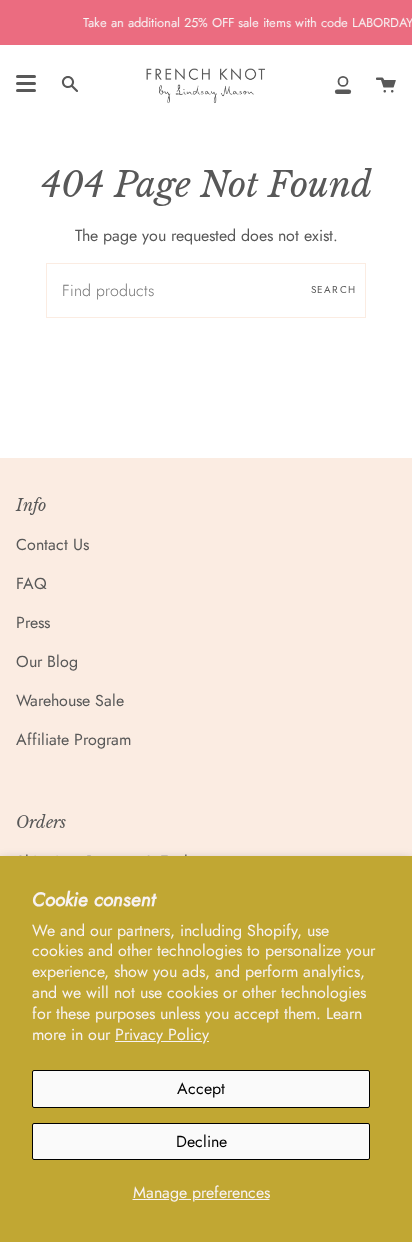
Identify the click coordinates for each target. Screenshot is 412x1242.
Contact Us (52, 544)
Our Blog (47, 661)
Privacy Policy (162, 1034)
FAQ (31, 583)
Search (333, 289)
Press (33, 622)
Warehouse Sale (70, 700)
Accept (201, 1088)
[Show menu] (26, 84)
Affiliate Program (73, 739)
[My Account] (343, 84)
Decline (201, 1141)
